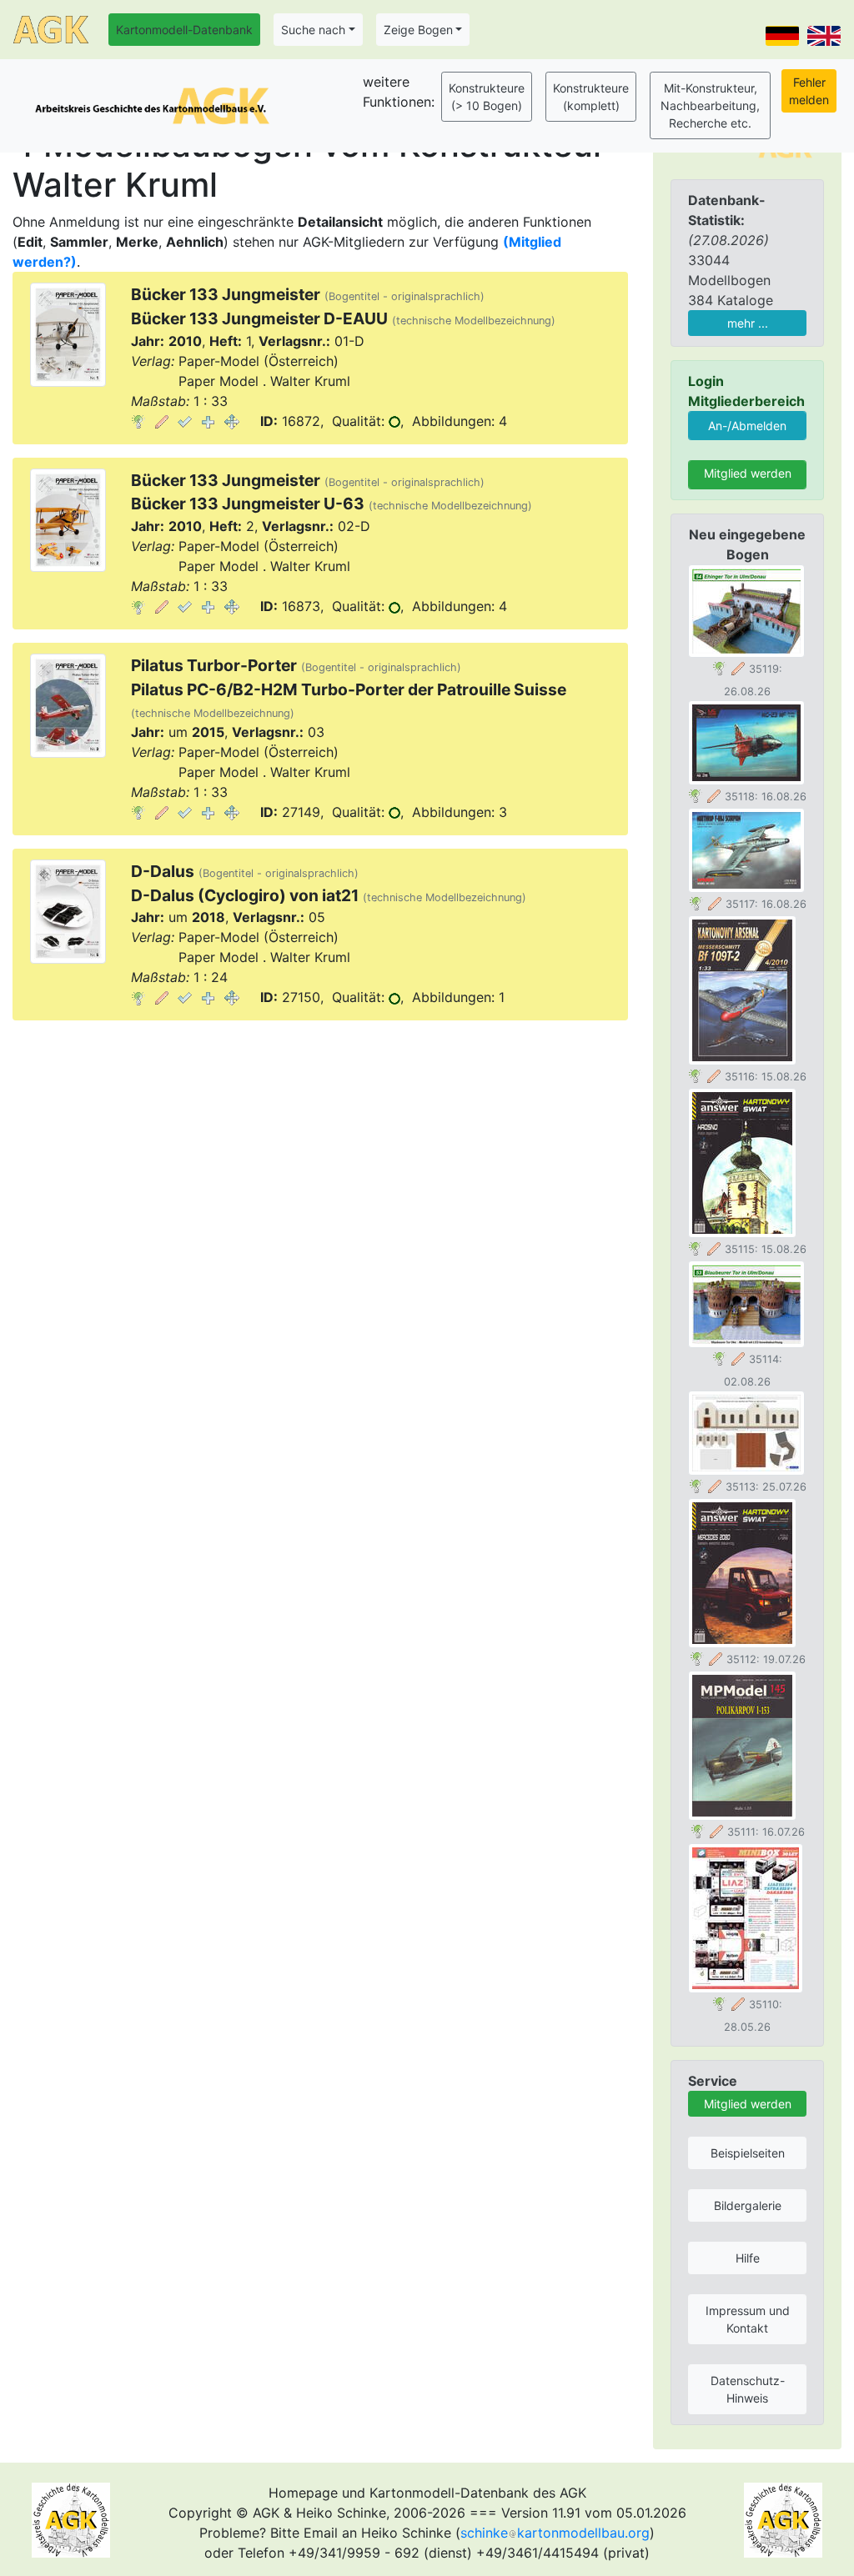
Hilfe (748, 2258)
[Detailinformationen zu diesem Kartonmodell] (138, 421)
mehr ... (748, 323)
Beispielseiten (748, 2153)
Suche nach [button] (313, 30)
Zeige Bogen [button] (418, 30)
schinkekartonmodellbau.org (555, 2533)
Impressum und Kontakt (748, 2319)
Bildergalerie (748, 2205)
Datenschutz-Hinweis (748, 2389)
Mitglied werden (748, 473)
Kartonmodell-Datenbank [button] (184, 30)
